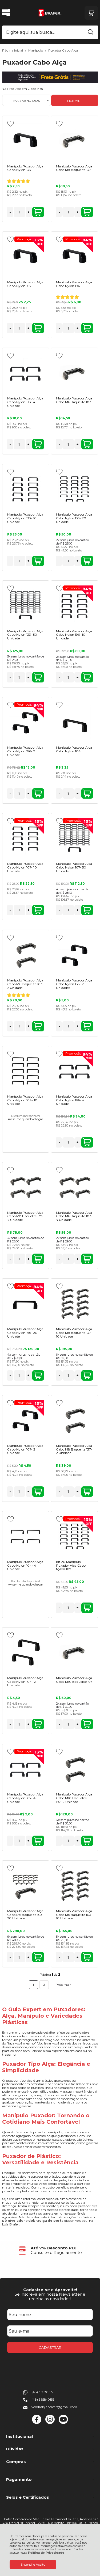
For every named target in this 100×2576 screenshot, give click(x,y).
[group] (50, 2250)
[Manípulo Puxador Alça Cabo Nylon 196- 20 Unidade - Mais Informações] (26, 1303)
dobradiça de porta (46, 2221)
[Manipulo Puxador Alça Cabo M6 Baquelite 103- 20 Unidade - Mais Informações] (26, 1885)
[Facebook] (37, 2423)
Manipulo (36, 50)
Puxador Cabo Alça (63, 50)
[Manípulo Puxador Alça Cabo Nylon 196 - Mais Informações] (74, 256)
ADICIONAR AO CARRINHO (38, 212)
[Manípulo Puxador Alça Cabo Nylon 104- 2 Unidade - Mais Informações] (26, 1652)
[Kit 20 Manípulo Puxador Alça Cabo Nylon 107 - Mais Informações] (74, 1536)
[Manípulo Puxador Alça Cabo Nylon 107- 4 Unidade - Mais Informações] (26, 1769)
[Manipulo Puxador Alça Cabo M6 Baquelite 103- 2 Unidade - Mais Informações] (26, 955)
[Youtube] (63, 2423)
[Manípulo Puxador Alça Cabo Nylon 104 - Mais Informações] (74, 722)
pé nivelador (14, 2221)
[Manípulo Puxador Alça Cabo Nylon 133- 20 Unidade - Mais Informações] (74, 489)
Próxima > (63, 1985)
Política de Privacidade (46, 2553)
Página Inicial (13, 50)
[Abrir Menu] (6, 13)
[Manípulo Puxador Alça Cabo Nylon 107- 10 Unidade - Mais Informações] (26, 838)
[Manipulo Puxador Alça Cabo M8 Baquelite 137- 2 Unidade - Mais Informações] (74, 1420)
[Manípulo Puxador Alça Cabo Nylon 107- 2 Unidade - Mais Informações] (26, 1420)
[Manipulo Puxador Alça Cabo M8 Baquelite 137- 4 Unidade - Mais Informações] (26, 1187)
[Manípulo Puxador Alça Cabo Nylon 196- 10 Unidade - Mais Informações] (74, 605)
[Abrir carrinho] (91, 13)
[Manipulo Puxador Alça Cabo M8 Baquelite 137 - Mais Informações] (74, 141)
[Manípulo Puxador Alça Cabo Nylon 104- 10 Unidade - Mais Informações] (26, 1071)
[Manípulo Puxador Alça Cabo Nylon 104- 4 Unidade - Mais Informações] (26, 1536)
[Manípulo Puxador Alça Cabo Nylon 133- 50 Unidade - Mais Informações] (26, 605)
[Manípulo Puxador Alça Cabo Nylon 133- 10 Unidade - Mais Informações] (26, 489)
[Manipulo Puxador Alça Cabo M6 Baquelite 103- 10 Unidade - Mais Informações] (74, 1885)
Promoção (25, 239)
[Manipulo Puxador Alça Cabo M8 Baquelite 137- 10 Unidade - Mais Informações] (74, 1303)
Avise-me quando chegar (25, 1119)
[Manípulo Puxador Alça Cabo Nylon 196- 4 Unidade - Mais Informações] (74, 1071)
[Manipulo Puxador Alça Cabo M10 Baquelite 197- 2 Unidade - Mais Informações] (74, 1769)
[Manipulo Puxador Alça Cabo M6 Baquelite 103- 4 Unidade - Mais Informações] (74, 1187)
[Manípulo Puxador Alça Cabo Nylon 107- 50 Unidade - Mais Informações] (74, 838)
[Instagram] (50, 2423)
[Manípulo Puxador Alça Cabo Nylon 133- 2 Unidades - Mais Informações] (74, 955)
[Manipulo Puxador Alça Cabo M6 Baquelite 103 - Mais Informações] (74, 373)
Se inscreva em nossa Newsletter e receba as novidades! (50, 2296)
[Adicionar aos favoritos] (11, 124)
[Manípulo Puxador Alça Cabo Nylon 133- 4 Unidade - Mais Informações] (26, 373)
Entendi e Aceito (33, 2564)
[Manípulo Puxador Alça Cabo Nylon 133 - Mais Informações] (26, 141)
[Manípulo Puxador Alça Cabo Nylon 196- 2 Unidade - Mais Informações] (26, 722)
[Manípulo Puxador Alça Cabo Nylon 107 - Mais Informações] (26, 256)
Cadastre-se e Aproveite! (50, 2290)
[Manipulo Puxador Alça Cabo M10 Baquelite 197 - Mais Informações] (74, 1652)
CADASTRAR (50, 2347)
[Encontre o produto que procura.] (90, 32)
